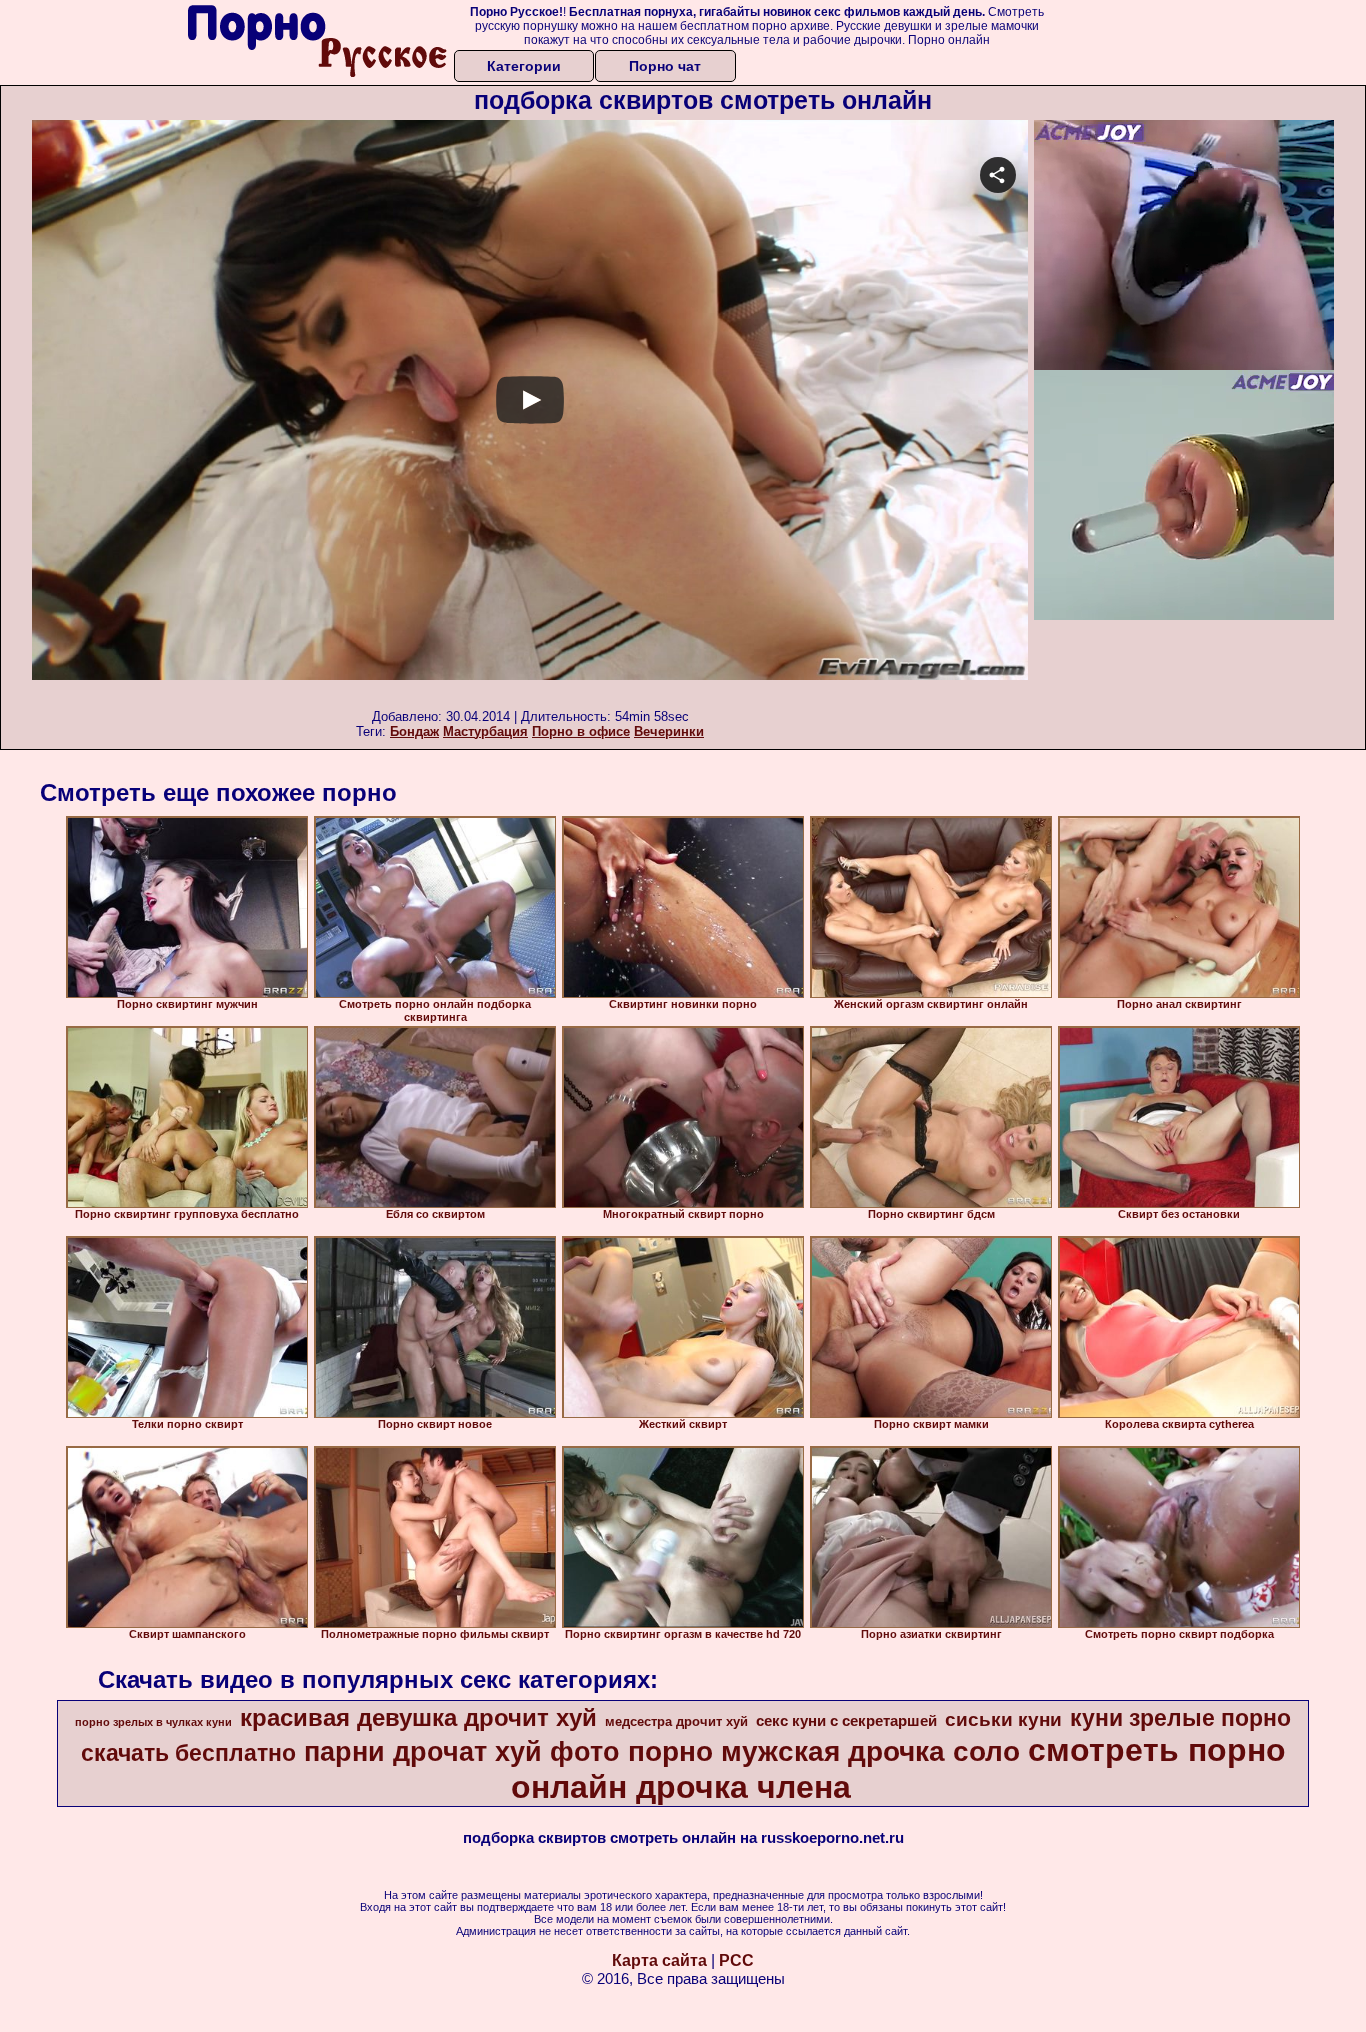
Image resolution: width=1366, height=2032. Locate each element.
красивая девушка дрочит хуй (418, 1717)
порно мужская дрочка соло (824, 1751)
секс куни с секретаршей (846, 1721)
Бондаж (414, 731)
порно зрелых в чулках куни (153, 1722)
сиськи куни (1003, 1719)
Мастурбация (485, 731)
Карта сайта (659, 1960)
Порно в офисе (581, 731)
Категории (524, 66)
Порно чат (665, 66)
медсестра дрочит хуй (676, 1721)
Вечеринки (669, 731)
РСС (736, 1960)
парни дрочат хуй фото (462, 1752)
